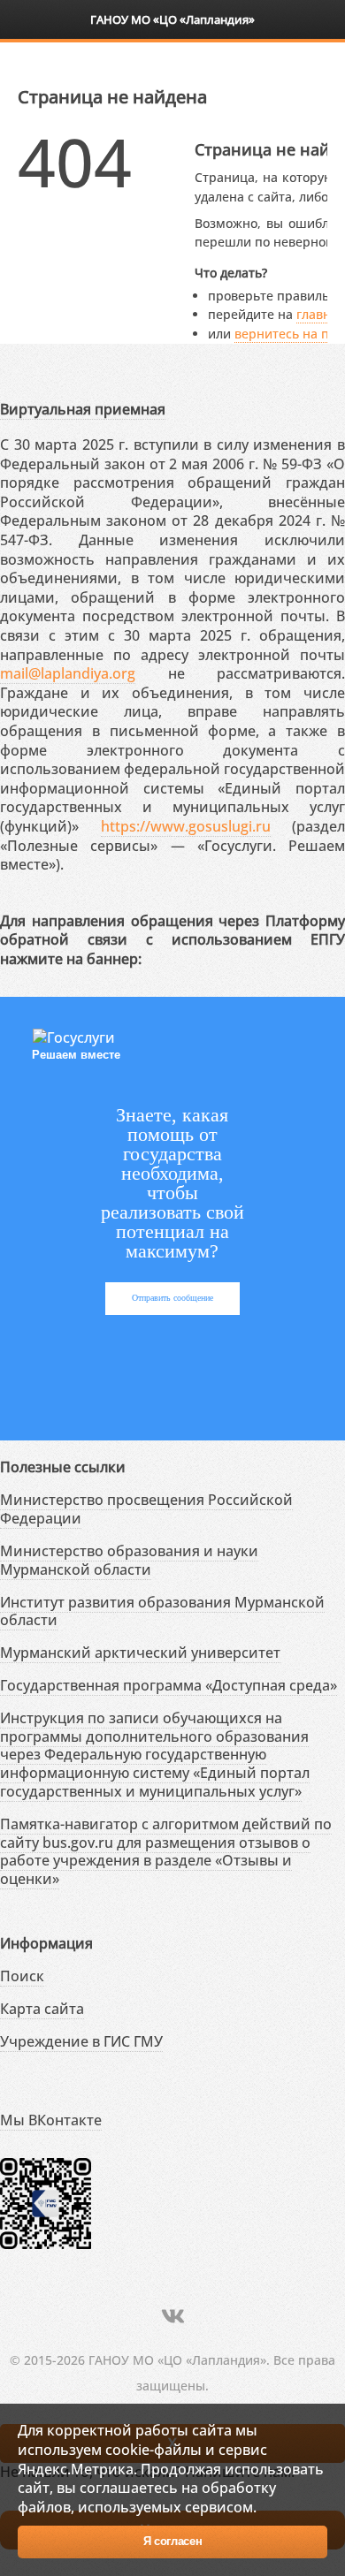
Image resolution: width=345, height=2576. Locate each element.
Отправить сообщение (172, 1298)
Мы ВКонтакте (51, 2120)
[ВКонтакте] (173, 2316)
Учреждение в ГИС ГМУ (81, 2041)
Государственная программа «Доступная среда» (169, 1685)
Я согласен (173, 2541)
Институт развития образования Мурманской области (162, 1611)
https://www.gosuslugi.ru (186, 826)
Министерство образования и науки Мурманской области (129, 1560)
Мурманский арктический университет (140, 1653)
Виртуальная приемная (83, 409)
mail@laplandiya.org (68, 673)
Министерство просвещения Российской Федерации (146, 1509)
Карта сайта (42, 2009)
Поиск (22, 1976)
